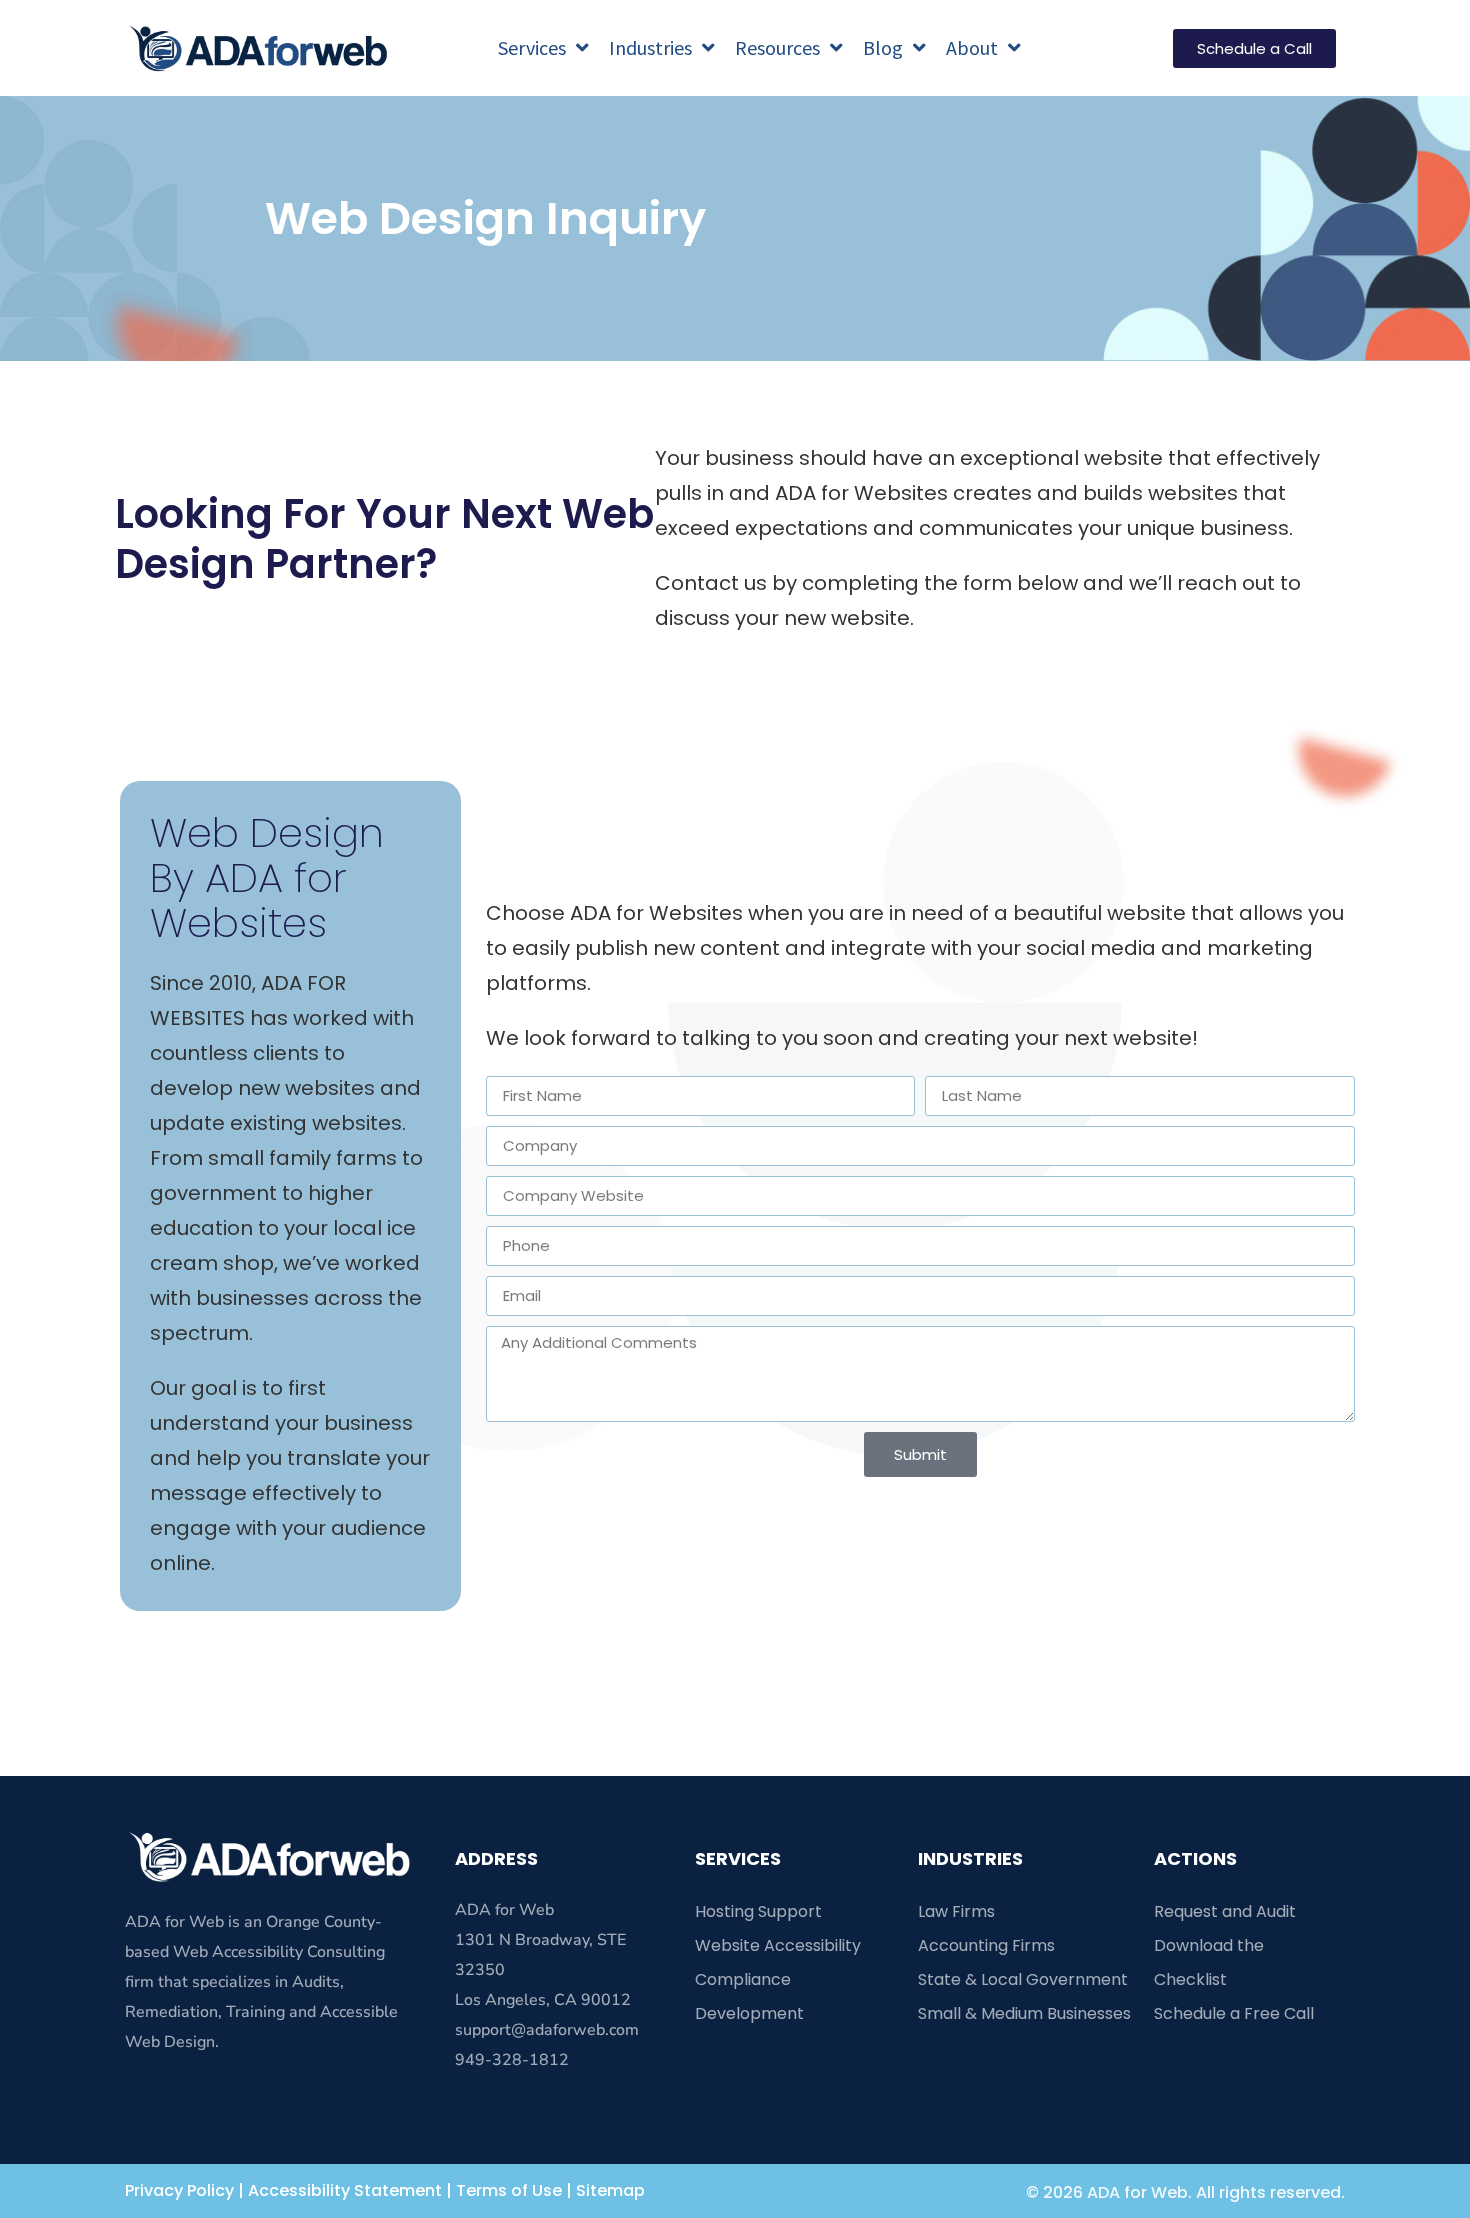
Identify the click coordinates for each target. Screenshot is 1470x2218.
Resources (777, 47)
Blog (883, 47)
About (972, 47)
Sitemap (610, 2190)
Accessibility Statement (345, 2190)
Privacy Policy (179, 2190)
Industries (650, 47)
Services (532, 47)
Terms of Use (509, 2190)
